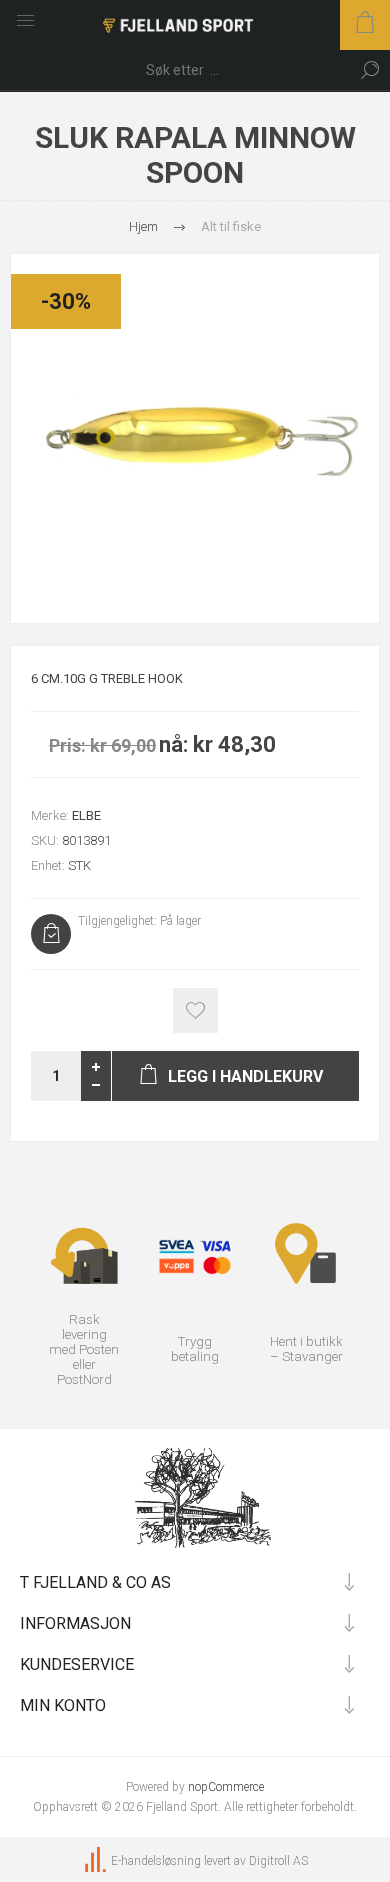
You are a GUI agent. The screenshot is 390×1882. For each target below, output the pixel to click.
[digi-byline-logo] (97, 1861)
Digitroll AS (278, 1861)
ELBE (86, 815)
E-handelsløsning (156, 1861)
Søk (370, 70)
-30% (66, 301)
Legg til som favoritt (195, 1010)
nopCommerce (226, 1787)
